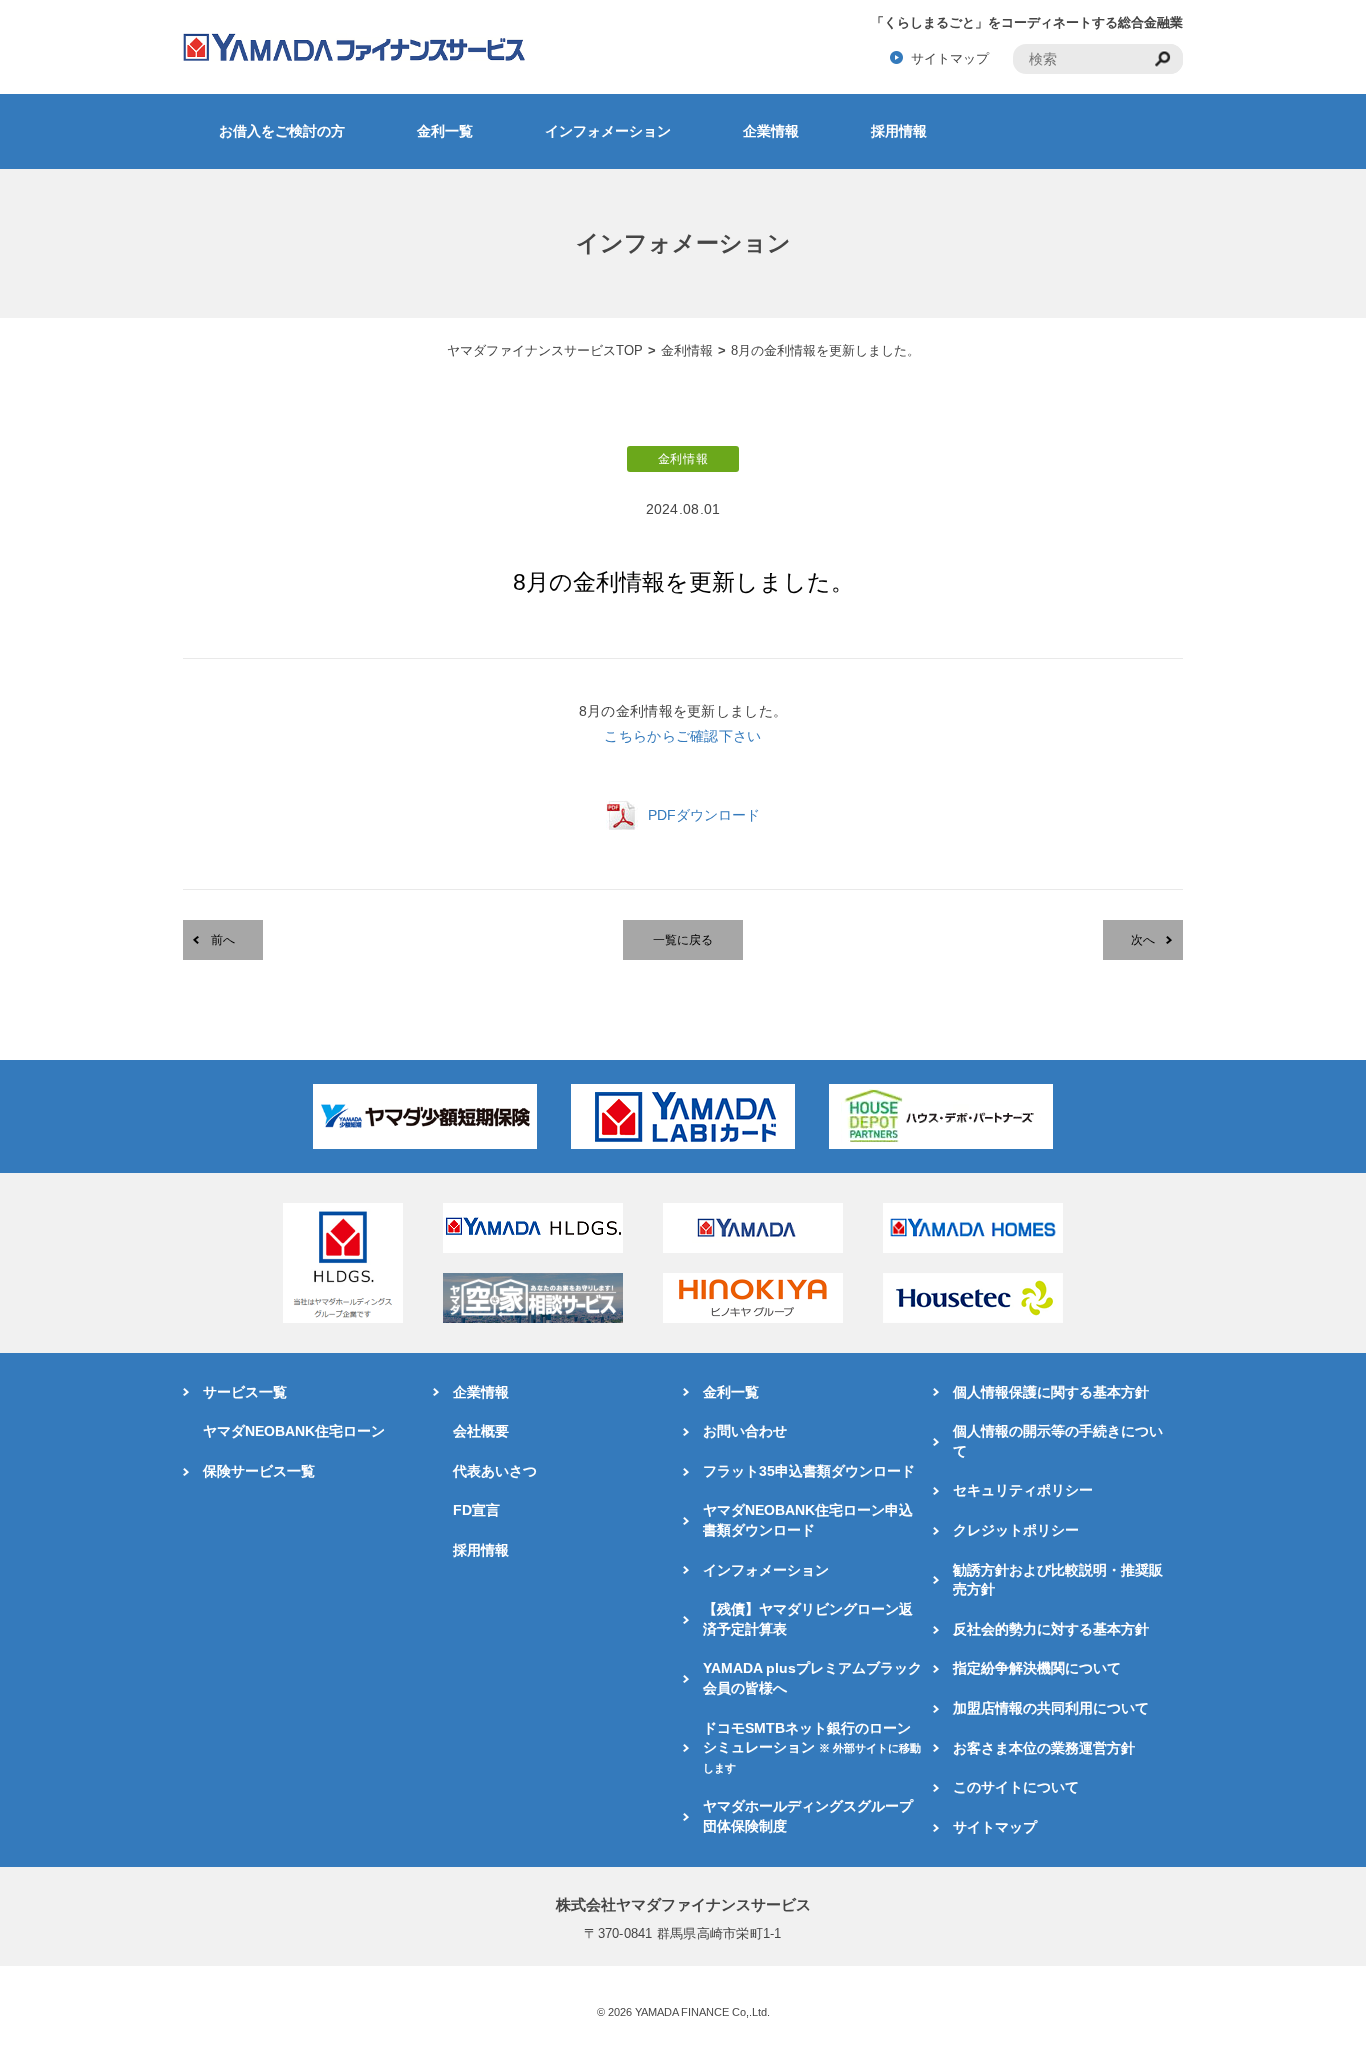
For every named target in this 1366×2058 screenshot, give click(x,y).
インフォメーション (608, 131)
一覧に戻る (683, 940)
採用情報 (899, 131)
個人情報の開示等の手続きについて (1058, 1441)
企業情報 (771, 131)
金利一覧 (445, 131)
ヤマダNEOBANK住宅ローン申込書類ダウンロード (808, 1520)
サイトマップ (950, 58)
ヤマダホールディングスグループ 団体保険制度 (808, 1816)
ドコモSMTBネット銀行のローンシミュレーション (812, 1747)
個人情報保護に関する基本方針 (1051, 1392)
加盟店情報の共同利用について (1051, 1708)
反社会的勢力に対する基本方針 (1051, 1629)
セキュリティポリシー (1023, 1490)
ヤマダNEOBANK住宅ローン (294, 1431)
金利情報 (687, 350)
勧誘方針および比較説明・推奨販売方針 (1058, 1580)
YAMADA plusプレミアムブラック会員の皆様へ (812, 1678)
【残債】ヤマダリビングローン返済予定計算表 (808, 1619)
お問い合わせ (745, 1431)
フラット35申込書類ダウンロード (809, 1471)
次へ (1143, 940)
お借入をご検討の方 (282, 131)
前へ (223, 940)
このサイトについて (1016, 1787)
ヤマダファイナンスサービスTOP (545, 350)
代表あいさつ (495, 1471)
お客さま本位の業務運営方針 (1044, 1748)
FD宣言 (476, 1510)
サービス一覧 (245, 1392)
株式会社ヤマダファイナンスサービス (683, 1904)
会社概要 (481, 1431)
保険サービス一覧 (259, 1471)
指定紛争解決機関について (1037, 1668)
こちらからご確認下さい (682, 736)
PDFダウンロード (704, 815)
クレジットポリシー (1016, 1530)
